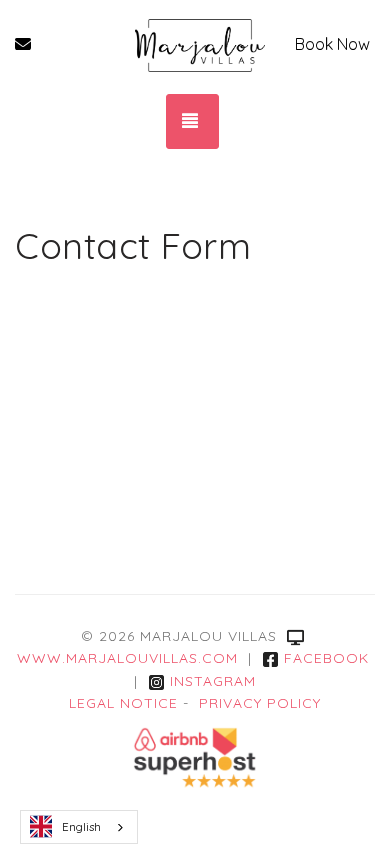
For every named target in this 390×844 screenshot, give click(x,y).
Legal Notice (123, 703)
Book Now (332, 44)
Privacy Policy (260, 703)
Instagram (213, 681)
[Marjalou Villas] (200, 45)
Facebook (326, 658)
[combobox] (79, 827)
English (81, 826)
